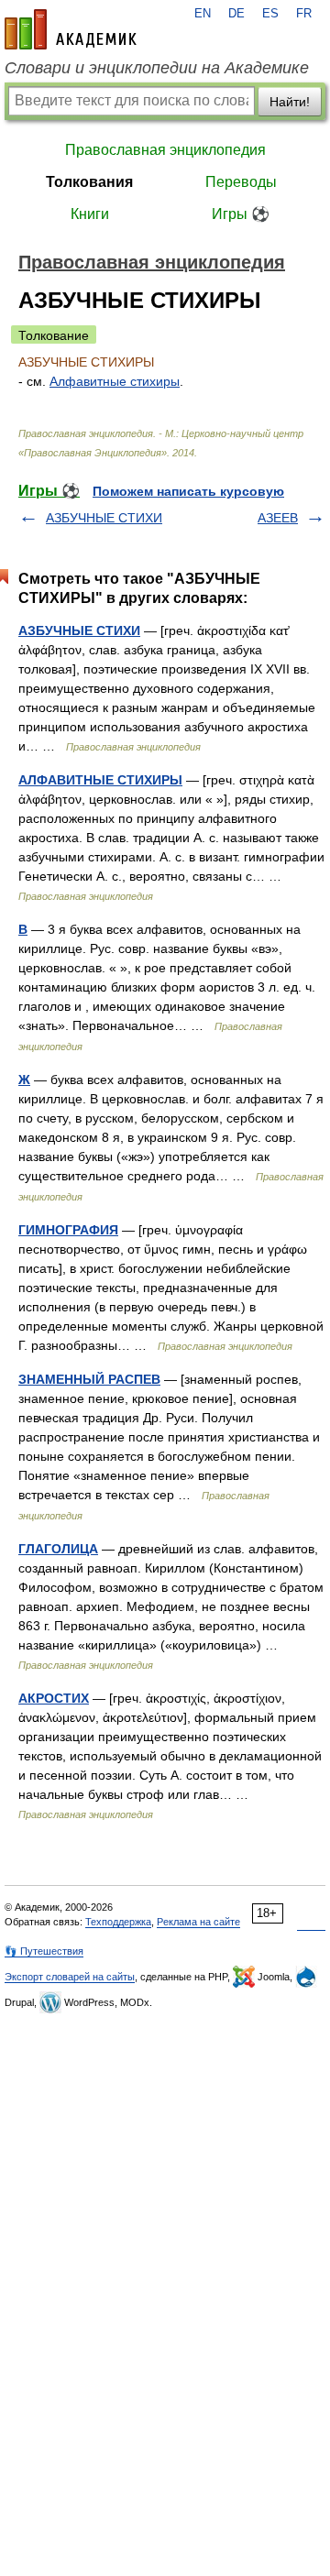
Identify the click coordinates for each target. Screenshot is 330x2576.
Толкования (89, 182)
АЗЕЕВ (278, 518)
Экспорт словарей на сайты (70, 1977)
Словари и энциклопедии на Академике (157, 68)
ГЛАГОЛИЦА (58, 1549)
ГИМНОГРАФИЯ (68, 1230)
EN (203, 14)
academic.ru (71, 29)
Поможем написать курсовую (188, 491)
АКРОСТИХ (54, 1698)
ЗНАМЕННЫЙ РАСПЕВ (89, 1379)
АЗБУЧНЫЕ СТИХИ (104, 518)
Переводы (241, 182)
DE (236, 14)
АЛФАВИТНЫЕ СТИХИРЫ (100, 780)
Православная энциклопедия (165, 150)
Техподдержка (118, 1922)
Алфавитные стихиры (115, 381)
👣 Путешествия (44, 1951)
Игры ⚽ (241, 214)
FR (304, 14)
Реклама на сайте (198, 1922)
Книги (90, 214)
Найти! (290, 102)
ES (270, 14)
